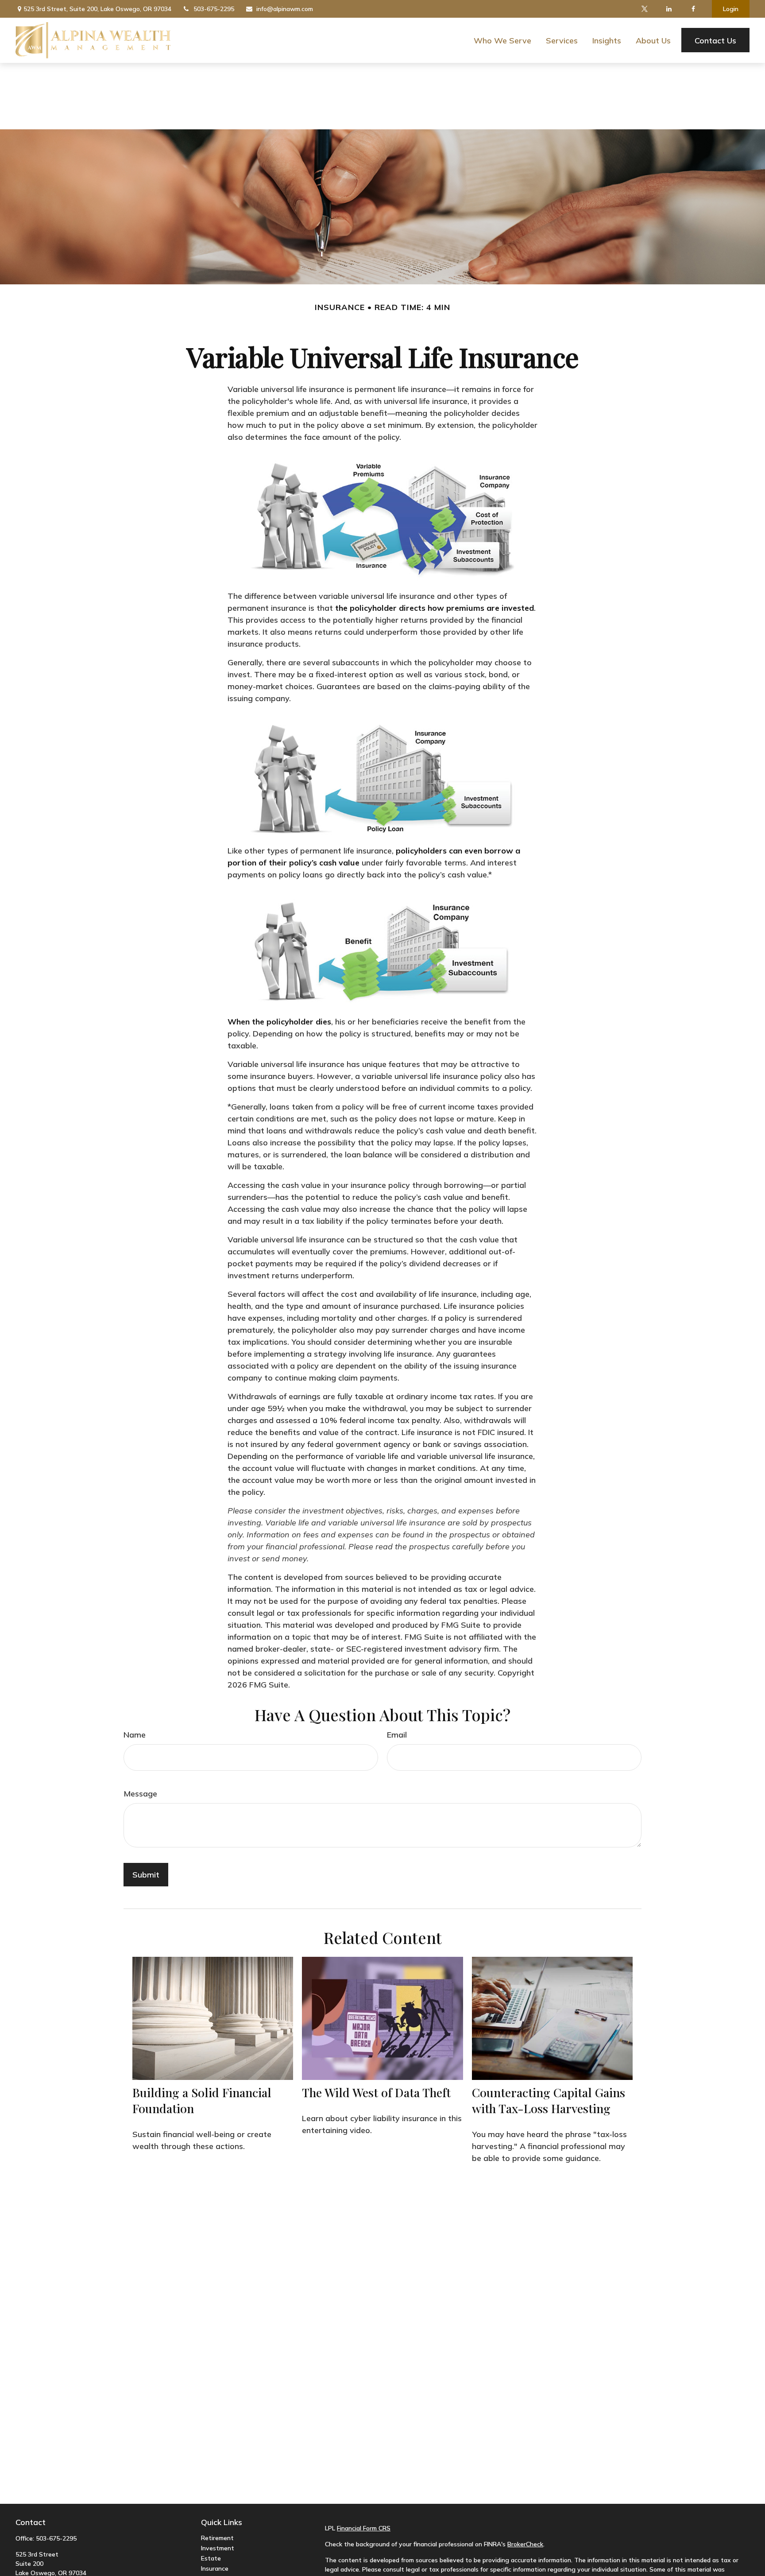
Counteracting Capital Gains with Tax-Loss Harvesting (549, 2100)
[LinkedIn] (669, 9)
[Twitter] (644, 9)
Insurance (215, 2568)
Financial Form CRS (364, 2528)
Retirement (217, 2538)
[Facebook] (693, 9)
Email (397, 1735)
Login (731, 9)
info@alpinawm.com (285, 9)
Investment (218, 2548)
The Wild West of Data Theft (376, 2092)
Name (135, 1735)
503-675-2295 (214, 9)
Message (140, 1794)
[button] (502, 40)
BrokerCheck (525, 2544)
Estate (211, 2558)
